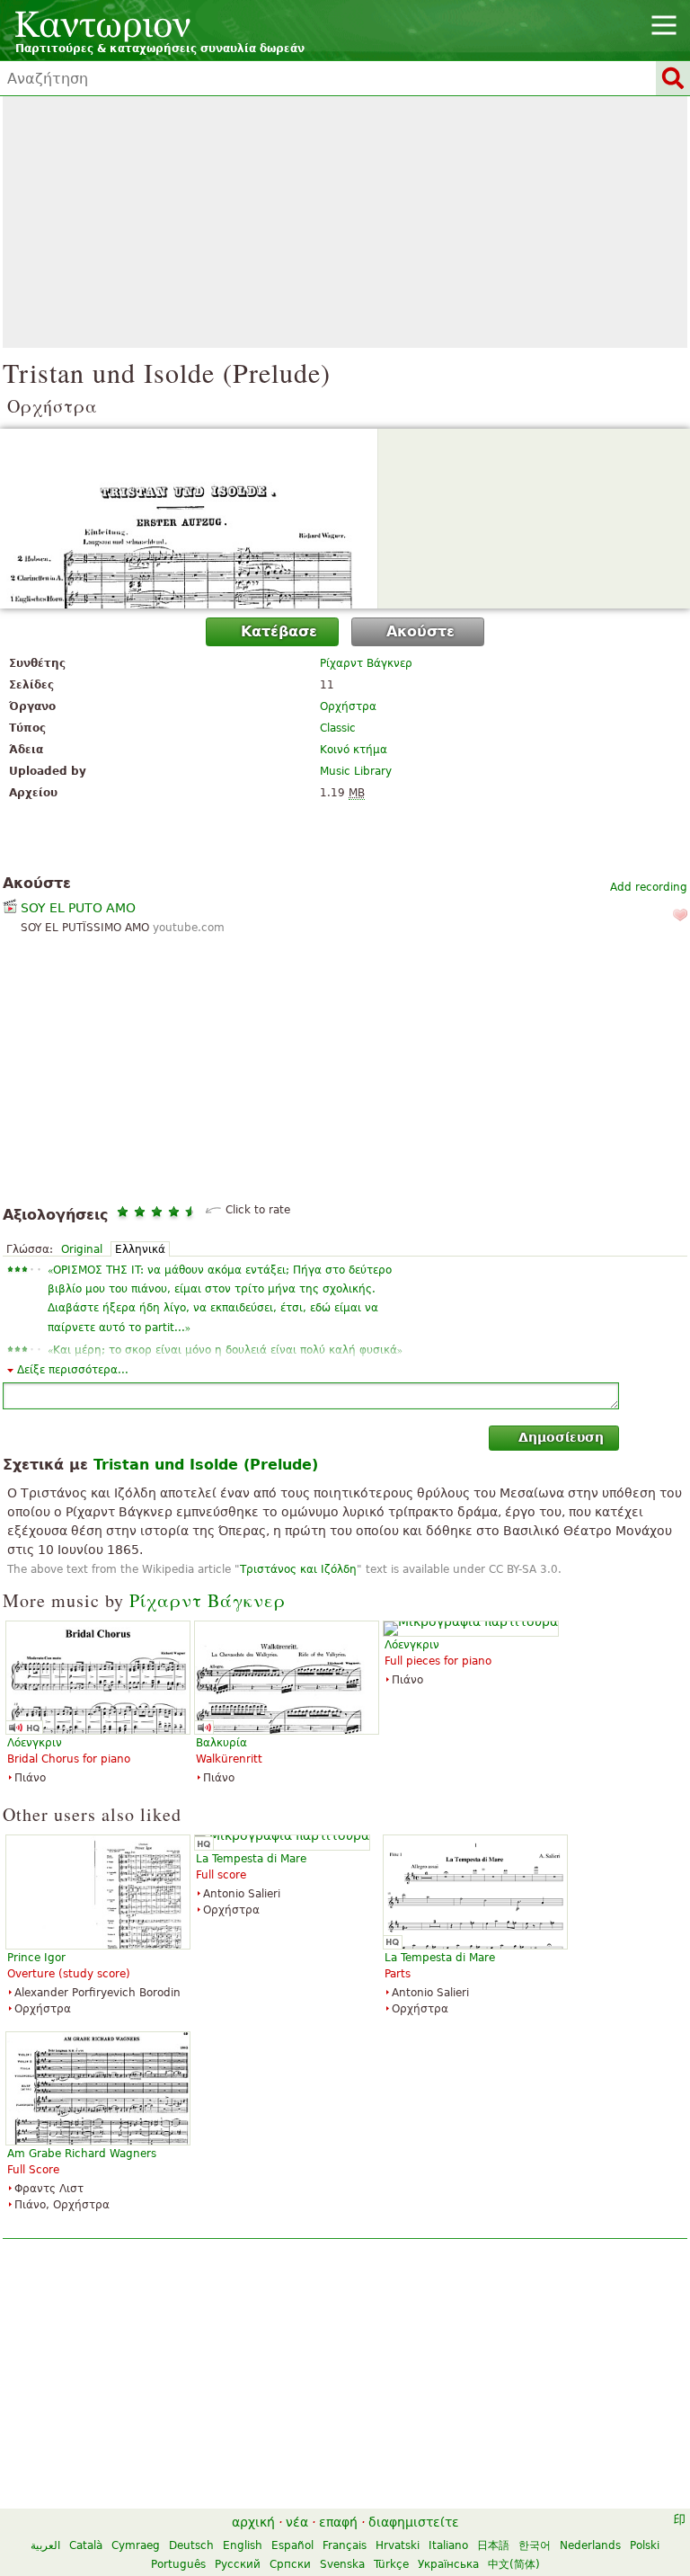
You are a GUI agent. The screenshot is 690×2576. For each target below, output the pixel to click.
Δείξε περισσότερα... (73, 1370)
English (243, 2545)
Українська (448, 2564)
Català (86, 2545)
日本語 (493, 2545)
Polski (645, 2545)
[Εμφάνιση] (345, 519)
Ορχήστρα (348, 706)
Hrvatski (398, 2545)
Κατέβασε (279, 631)
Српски (290, 2564)
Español (292, 2545)
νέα (297, 2522)
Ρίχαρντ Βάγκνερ (366, 663)
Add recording (649, 887)
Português (178, 2564)
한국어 (535, 2545)
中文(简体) (514, 2564)
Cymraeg (136, 2545)
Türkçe (391, 2564)
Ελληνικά (140, 1249)
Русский (238, 2564)
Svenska (342, 2564)
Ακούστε (420, 631)
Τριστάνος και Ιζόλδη (298, 1569)
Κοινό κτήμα (354, 750)
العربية (45, 2545)
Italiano (448, 2545)
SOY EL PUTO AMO (78, 908)
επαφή (338, 2522)
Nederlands (590, 2545)
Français (345, 2545)
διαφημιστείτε (414, 2522)
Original (82, 1249)
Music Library (356, 771)
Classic (338, 728)
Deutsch (191, 2545)
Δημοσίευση (561, 1437)
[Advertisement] (345, 222)
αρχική (253, 2522)
